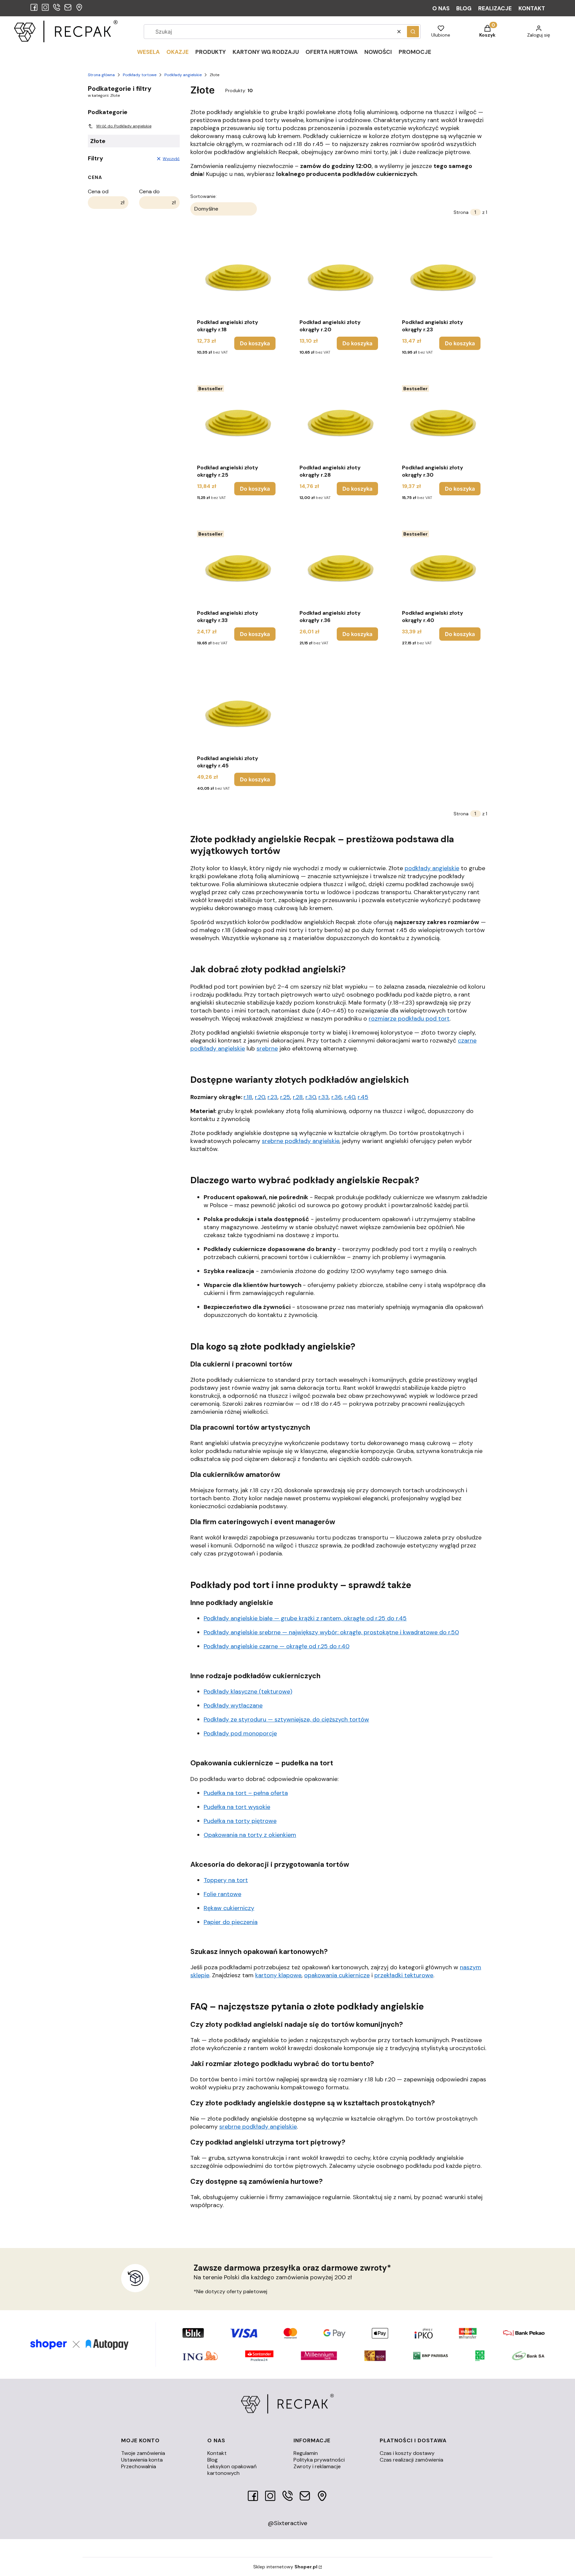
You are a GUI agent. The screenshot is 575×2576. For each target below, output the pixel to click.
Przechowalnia (139, 2466)
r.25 (285, 1097)
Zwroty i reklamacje (317, 2466)
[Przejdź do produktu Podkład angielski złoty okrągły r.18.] (236, 276)
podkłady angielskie (432, 868)
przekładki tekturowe (404, 1975)
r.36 (337, 1097)
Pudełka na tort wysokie (237, 1807)
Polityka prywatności (319, 2460)
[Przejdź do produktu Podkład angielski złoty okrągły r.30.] (441, 422)
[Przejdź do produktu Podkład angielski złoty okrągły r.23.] (441, 276)
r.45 (363, 1097)
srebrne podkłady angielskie (301, 1141)
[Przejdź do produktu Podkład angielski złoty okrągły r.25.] (236, 422)
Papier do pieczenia (231, 1922)
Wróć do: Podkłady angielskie (124, 126)
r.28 (298, 1097)
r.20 (260, 1097)
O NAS (441, 8)
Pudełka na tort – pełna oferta (246, 1793)
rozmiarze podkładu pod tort (409, 1019)
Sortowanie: (203, 196)
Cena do (149, 192)
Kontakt (217, 2453)
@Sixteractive (287, 2523)
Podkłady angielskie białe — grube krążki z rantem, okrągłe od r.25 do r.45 (305, 1618)
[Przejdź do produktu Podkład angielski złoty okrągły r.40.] (441, 567)
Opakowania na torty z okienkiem (250, 1835)
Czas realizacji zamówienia (411, 2460)
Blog (212, 2460)
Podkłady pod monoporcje (240, 1733)
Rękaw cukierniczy (229, 1908)
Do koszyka (255, 343)
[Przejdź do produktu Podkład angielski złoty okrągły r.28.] (339, 422)
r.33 (324, 1097)
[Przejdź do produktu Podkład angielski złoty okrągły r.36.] (339, 567)
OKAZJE (178, 52)
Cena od (98, 192)
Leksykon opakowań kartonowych (232, 2470)
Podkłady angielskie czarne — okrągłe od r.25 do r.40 (277, 1646)
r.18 (248, 1097)
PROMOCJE (415, 52)
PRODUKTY (211, 52)
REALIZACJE (495, 8)
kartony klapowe (278, 1975)
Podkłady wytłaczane (233, 1705)
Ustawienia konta (142, 2460)
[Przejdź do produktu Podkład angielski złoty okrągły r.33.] (236, 567)
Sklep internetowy (285, 2567)
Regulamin (306, 2453)
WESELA (148, 52)
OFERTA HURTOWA (332, 52)
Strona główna (101, 75)
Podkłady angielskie (183, 75)
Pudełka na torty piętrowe (240, 1821)
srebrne (267, 1048)
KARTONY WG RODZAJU (266, 52)
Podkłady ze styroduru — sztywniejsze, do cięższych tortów (286, 1719)
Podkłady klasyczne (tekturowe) (248, 1691)
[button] (413, 32)
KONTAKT (532, 8)
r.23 (273, 1097)
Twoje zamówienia (143, 2453)
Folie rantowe (222, 1894)
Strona (461, 212)
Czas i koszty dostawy (407, 2453)
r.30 (311, 1097)
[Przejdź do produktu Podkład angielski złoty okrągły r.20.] (339, 276)
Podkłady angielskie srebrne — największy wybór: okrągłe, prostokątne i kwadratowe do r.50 (331, 1632)
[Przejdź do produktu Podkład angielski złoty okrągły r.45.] (236, 713)
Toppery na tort (226, 1880)
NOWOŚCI (378, 52)
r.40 (350, 1097)
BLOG (464, 8)
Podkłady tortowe (140, 75)
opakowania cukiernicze (337, 1975)
